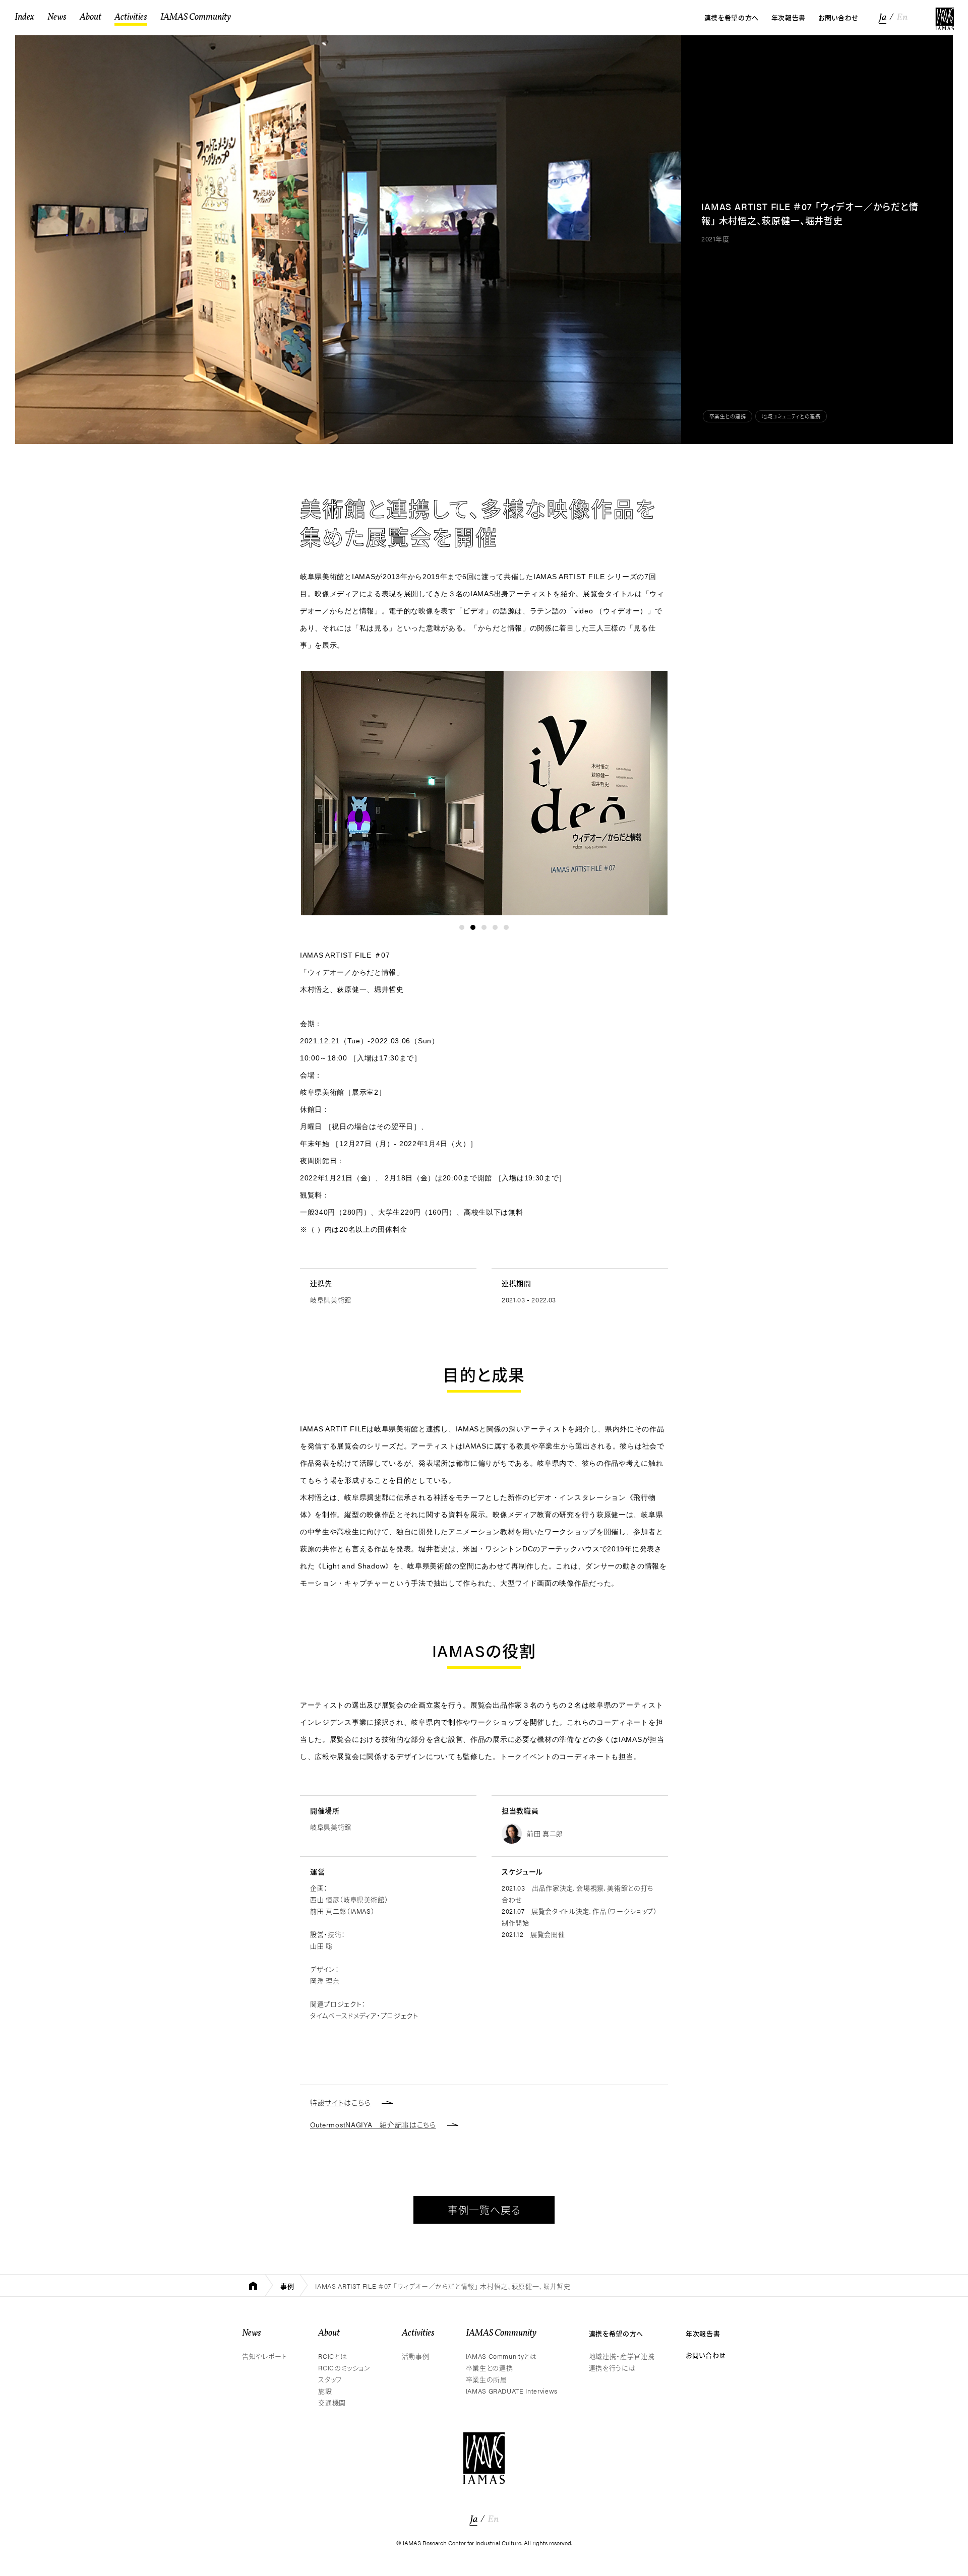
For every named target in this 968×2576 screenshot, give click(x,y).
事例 (287, 2286)
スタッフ (330, 2379)
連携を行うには (612, 2368)
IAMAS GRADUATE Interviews (512, 2391)
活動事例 (416, 2356)
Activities (418, 2333)
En (902, 18)
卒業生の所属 (487, 2379)
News (252, 2333)
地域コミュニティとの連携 (791, 416)
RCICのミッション (344, 2368)
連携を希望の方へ (616, 2333)
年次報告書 (703, 2333)
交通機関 (332, 2402)
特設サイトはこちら (340, 2102)
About (329, 2333)
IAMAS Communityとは (501, 2356)
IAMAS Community (501, 2333)
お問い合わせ (706, 2355)
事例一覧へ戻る (484, 2210)
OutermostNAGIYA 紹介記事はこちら (373, 2124)
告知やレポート (265, 2356)
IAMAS (945, 19)
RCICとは (332, 2356)
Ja (883, 18)
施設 (325, 2391)
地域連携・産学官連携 (622, 2356)
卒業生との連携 (728, 416)
